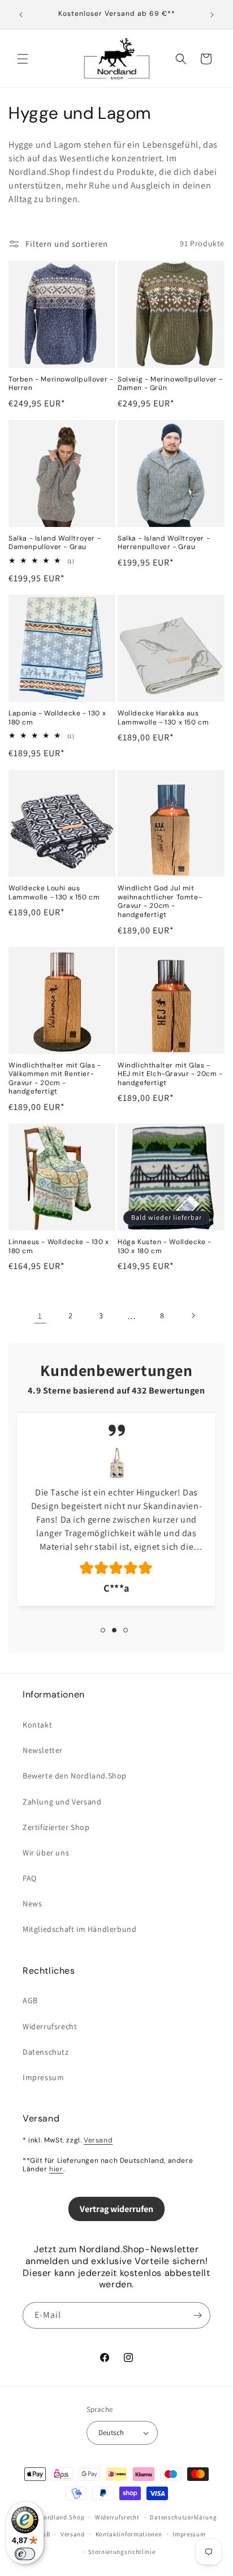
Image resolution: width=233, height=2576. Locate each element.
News (32, 1904)
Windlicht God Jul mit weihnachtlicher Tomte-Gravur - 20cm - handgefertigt (160, 902)
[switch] (25, 2554)
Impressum (43, 2077)
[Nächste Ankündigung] (212, 15)
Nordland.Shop (62, 2517)
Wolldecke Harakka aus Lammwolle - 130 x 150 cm (163, 718)
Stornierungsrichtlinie (122, 2552)
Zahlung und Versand (62, 1802)
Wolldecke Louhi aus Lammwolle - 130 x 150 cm (54, 893)
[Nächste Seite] (193, 1315)
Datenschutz (46, 2052)
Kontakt (37, 1725)
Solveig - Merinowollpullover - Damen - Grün (170, 384)
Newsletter (43, 1750)
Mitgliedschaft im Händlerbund (79, 1929)
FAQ (30, 1878)
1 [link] (40, 1316)
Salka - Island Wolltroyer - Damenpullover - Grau (55, 543)
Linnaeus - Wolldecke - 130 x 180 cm (59, 1247)
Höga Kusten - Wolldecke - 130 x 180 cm (165, 1247)
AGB (30, 2000)
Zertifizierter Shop (56, 1827)
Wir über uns (46, 1853)
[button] (23, 59)
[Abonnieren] (197, 2315)
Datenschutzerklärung (183, 2517)
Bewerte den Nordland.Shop (75, 1776)
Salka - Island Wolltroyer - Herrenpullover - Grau (164, 543)
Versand (98, 2140)
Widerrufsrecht (50, 2026)
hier (56, 2169)
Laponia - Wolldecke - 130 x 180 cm (57, 718)
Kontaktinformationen (129, 2534)
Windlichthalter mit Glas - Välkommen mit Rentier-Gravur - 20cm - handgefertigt (55, 1079)
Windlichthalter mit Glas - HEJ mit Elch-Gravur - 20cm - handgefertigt (170, 1074)
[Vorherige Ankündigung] (21, 15)
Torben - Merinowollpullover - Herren (61, 384)
